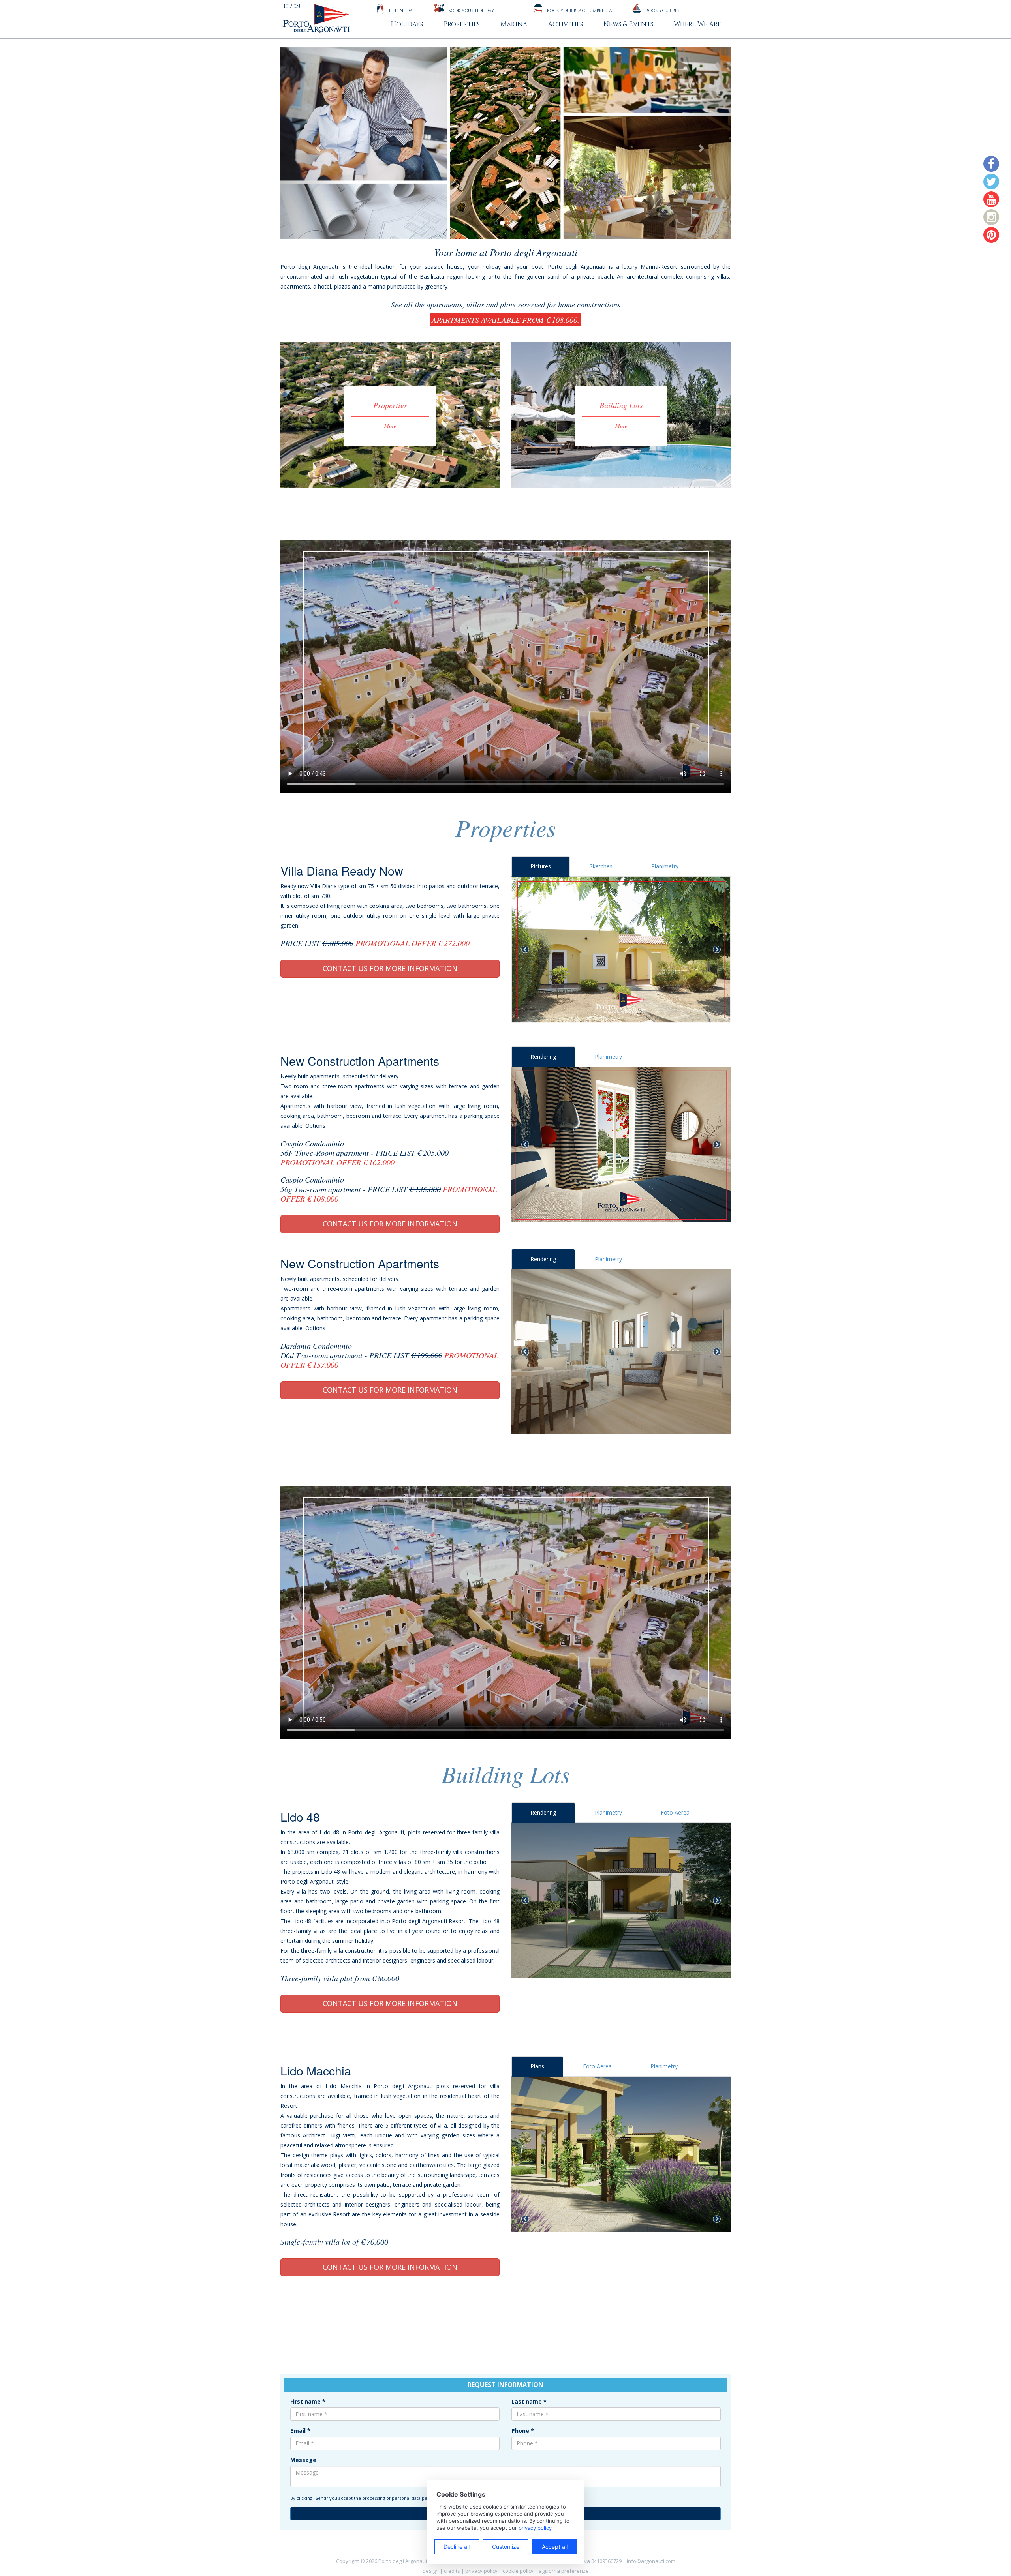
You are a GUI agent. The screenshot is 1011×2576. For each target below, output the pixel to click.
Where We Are (697, 24)
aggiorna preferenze (564, 2571)
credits (452, 2571)
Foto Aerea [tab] (675, 1812)
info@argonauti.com (651, 2561)
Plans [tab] (537, 2066)
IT (286, 6)
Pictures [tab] (541, 866)
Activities (565, 24)
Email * (300, 2431)
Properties (462, 24)
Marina (514, 24)
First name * (308, 2401)
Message (303, 2460)
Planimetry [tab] (665, 866)
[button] (314, 143)
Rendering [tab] (543, 1056)
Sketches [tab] (601, 866)
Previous (525, 950)
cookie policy (518, 2571)
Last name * (529, 2401)
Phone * (523, 2431)
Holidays (407, 24)
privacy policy (481, 2571)
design (431, 2571)
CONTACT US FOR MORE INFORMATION (390, 968)
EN (297, 6)
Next (717, 950)
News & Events (628, 24)
